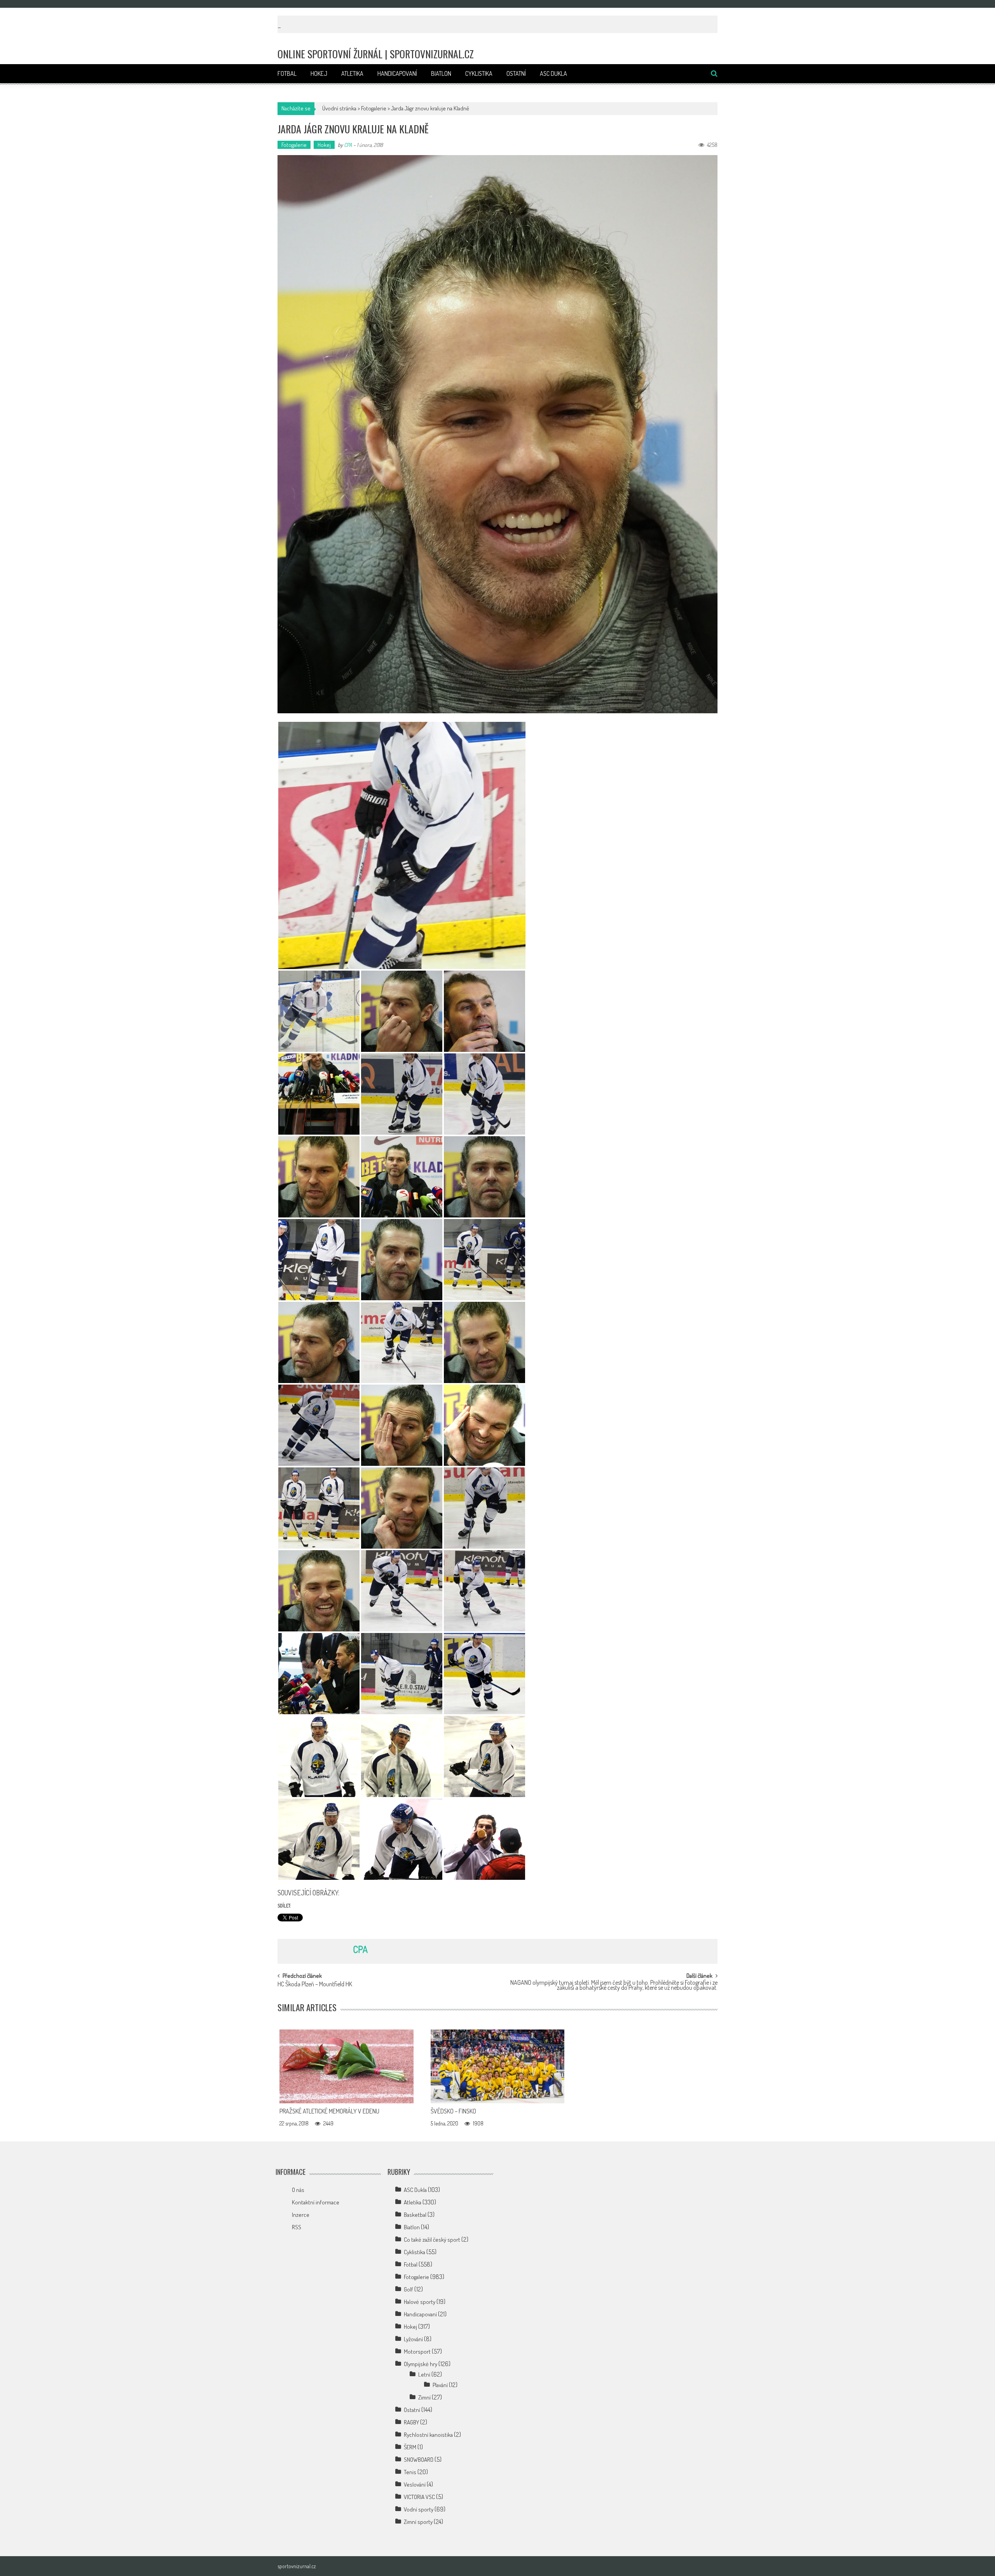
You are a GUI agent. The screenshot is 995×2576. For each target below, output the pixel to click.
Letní (424, 2374)
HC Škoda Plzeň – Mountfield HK (315, 1985)
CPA (348, 145)
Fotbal (287, 73)
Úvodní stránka (339, 108)
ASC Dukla (553, 73)
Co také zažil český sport (432, 2240)
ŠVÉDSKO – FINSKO (453, 2111)
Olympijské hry (421, 2364)
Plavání (440, 2385)
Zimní (424, 2397)
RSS (297, 2227)
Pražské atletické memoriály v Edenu (329, 2111)
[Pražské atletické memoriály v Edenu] (347, 2066)
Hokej (319, 73)
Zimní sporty (418, 2522)
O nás (298, 2190)
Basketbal (415, 2215)
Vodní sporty (419, 2509)
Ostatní (516, 73)
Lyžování (413, 2339)
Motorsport (417, 2352)
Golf (408, 2289)
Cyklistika (479, 73)
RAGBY (411, 2422)
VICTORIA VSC (419, 2497)
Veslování (415, 2484)
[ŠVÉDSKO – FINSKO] (498, 2066)
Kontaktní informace (316, 2202)
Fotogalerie (374, 108)
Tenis (410, 2472)
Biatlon (441, 73)
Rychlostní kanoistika (428, 2435)
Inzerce (301, 2215)
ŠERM (410, 2447)
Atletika (352, 73)
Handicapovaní (397, 73)
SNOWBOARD (419, 2460)
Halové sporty (420, 2302)
